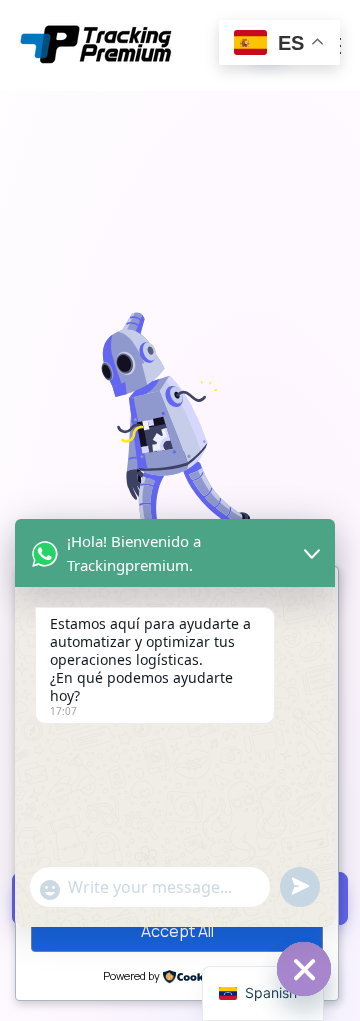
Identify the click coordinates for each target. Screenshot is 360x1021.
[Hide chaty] (304, 969)
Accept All (177, 931)
